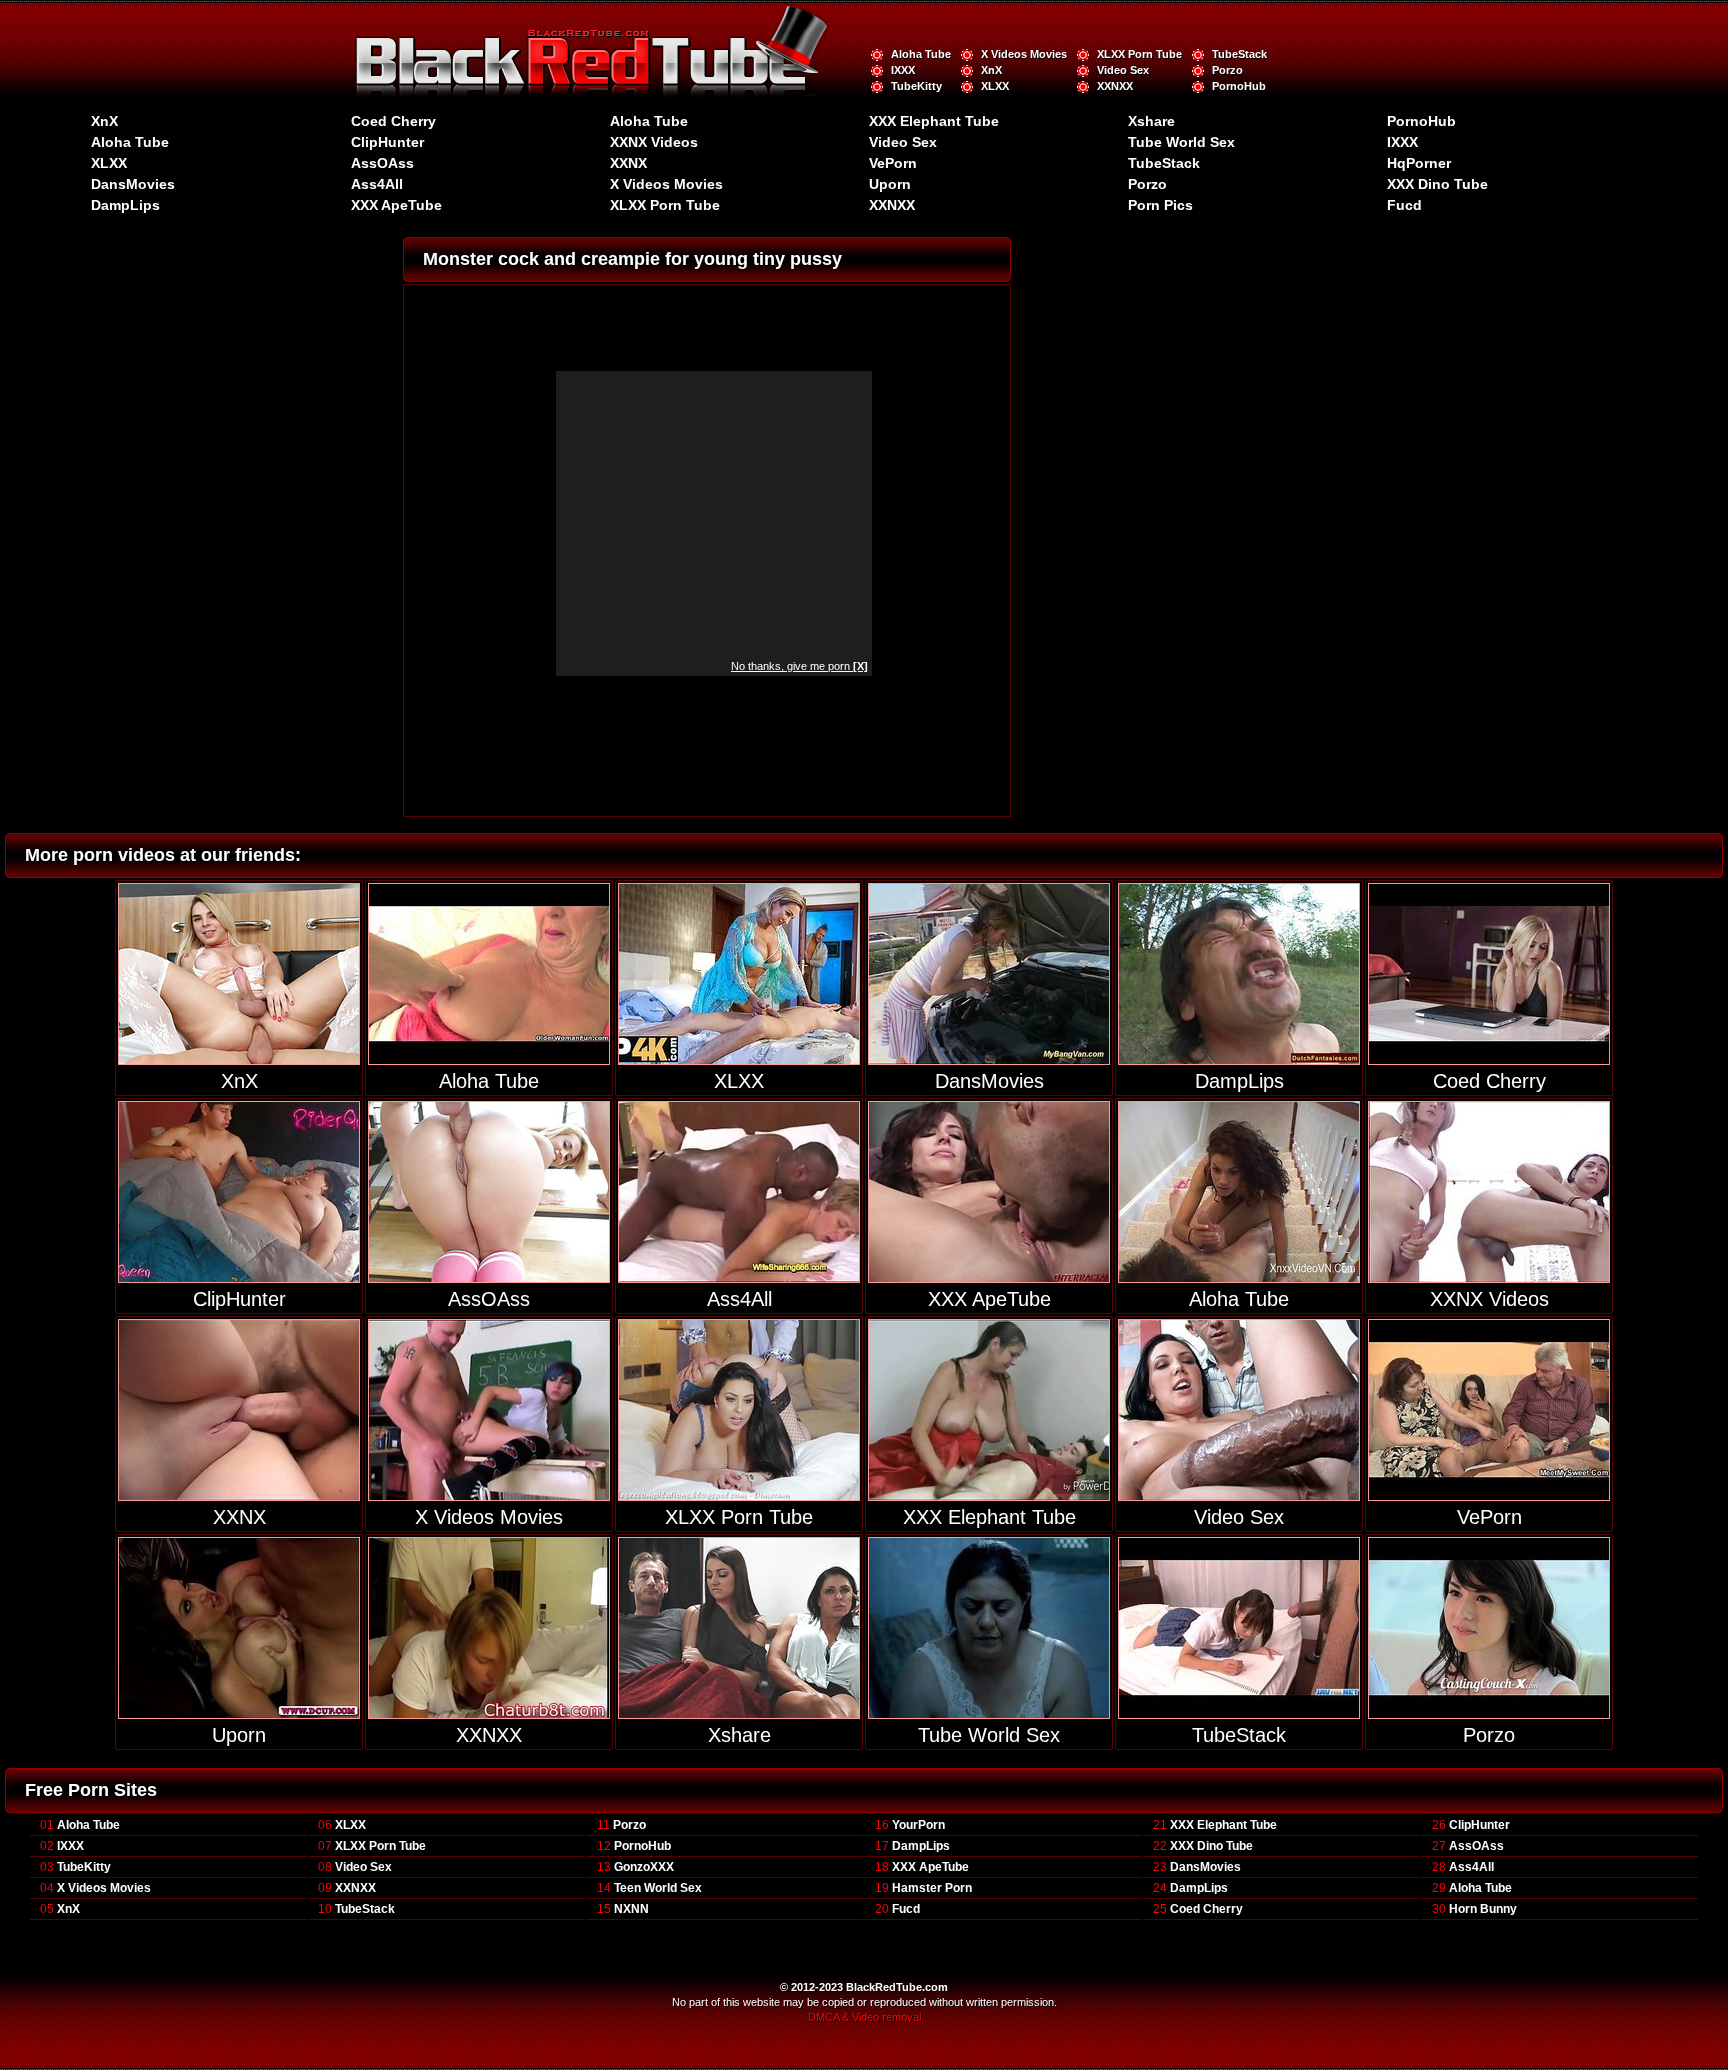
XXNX (628, 163)
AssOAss (382, 163)
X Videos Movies (1024, 54)
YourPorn (918, 1825)
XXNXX (1115, 86)
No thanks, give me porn (799, 666)
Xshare (1151, 121)
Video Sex (1123, 70)
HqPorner (1419, 163)
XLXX (995, 86)
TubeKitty (916, 86)
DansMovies (133, 184)
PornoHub (1239, 86)
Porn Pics (1160, 205)
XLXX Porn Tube (1139, 54)
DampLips (125, 205)
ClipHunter (387, 142)
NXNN (631, 1909)
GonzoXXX (644, 1867)
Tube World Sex (1181, 142)
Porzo (1227, 70)
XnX (991, 70)
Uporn (890, 184)
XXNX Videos (654, 142)
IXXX (903, 70)
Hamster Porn (932, 1888)
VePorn (893, 163)
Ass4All (377, 184)
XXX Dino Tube (1437, 184)
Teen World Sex (658, 1888)
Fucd (1404, 205)
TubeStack (1239, 54)
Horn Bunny (1483, 1909)
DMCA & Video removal (864, 2017)
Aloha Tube (921, 54)
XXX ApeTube (396, 205)
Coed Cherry (393, 121)
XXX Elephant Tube (934, 121)
